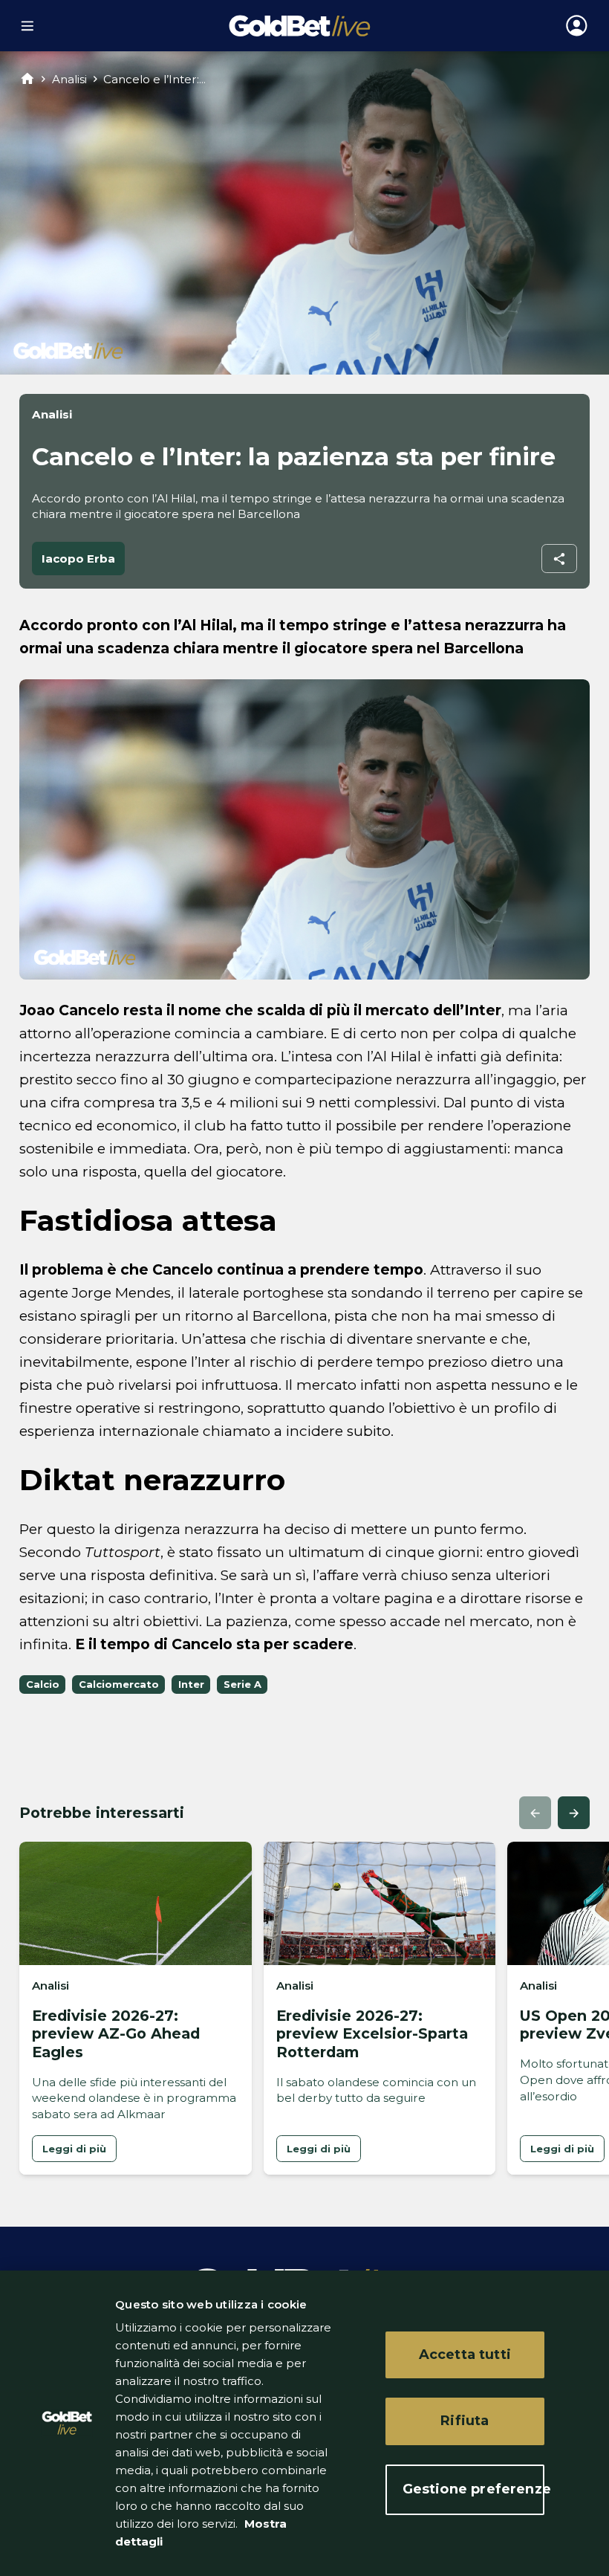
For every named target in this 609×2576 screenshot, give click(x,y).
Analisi (69, 79)
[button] (535, 1812)
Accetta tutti (465, 2355)
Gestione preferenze (473, 2489)
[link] (74, 2149)
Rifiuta (465, 2421)
